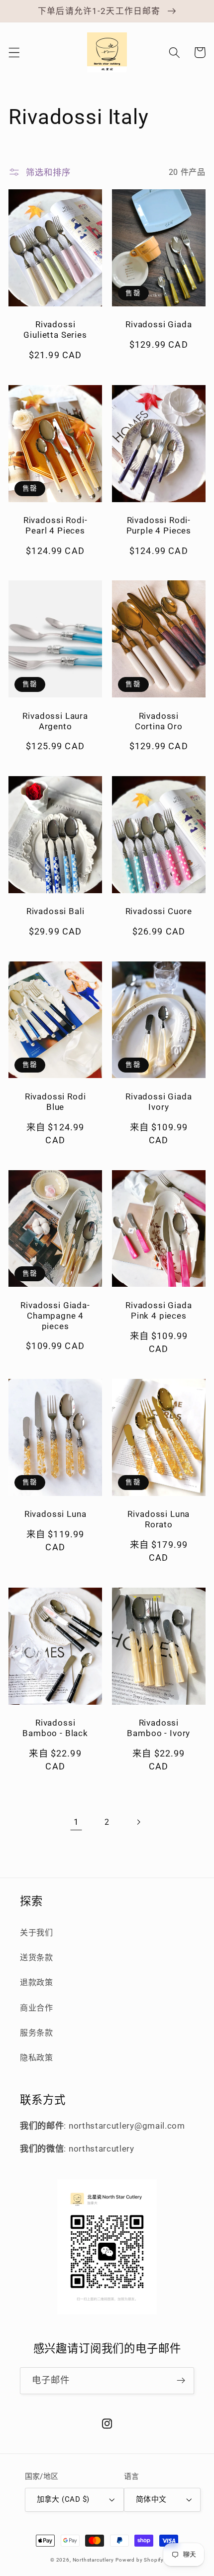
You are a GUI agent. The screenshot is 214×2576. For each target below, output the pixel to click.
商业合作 (37, 2008)
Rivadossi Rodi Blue (55, 1102)
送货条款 (37, 1958)
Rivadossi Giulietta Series (55, 330)
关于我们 (37, 1933)
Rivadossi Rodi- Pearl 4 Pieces (55, 525)
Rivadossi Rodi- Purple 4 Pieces (159, 525)
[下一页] (138, 1822)
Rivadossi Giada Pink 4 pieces (159, 1310)
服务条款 (37, 2033)
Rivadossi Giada (159, 324)
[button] (14, 53)
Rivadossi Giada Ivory (159, 1102)
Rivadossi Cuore (159, 911)
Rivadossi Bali (55, 911)
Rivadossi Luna (55, 1514)
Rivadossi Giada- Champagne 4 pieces (55, 1316)
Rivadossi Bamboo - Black (55, 1728)
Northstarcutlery (93, 2560)
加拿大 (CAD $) (63, 2499)
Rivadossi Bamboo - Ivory (159, 1728)
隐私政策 (37, 2058)
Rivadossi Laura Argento (55, 721)
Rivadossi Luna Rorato (159, 1519)
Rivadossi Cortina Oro (159, 721)
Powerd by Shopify (140, 2560)
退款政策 (37, 1982)
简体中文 (151, 2499)
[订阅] (181, 2381)
